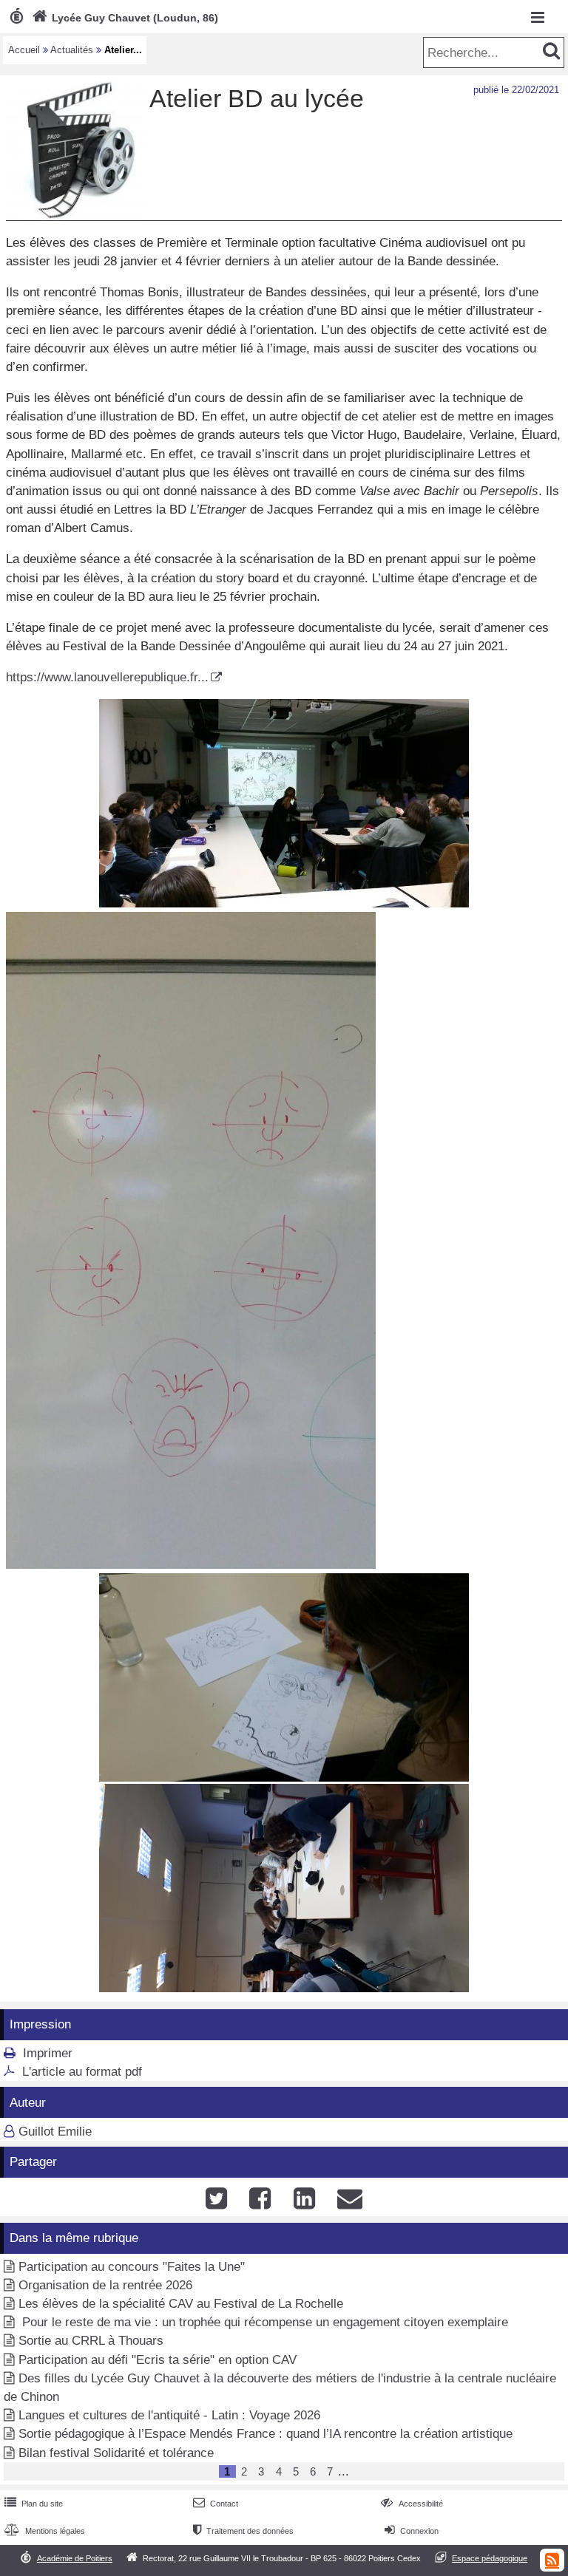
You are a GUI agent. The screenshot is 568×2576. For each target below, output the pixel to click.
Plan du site (34, 2504)
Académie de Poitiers (75, 2558)
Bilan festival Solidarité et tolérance (116, 2453)
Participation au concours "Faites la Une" (132, 2267)
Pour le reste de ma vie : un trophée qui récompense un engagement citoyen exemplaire (263, 2322)
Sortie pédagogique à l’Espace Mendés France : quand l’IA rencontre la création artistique (266, 2434)
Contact (216, 2504)
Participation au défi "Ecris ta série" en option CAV (158, 2360)
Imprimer (48, 2053)
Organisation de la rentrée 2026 (105, 2285)
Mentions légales (45, 2531)
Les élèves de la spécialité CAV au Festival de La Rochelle (181, 2304)
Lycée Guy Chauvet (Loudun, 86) (125, 18)
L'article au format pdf (82, 2072)
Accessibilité (412, 2504)
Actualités (72, 50)
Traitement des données (243, 2531)
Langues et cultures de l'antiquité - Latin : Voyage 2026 (169, 2415)
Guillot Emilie (55, 2132)
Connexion (412, 2531)
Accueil (24, 50)
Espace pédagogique (490, 2558)
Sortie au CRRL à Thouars (91, 2341)
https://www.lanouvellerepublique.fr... (107, 677)
